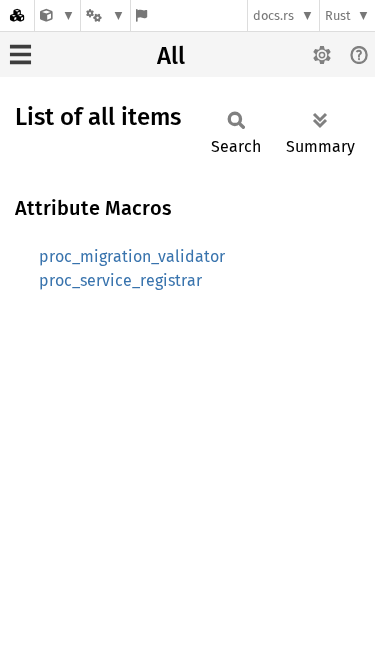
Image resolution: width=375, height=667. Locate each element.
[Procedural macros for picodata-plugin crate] (57, 15)
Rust (338, 15)
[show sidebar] (20, 54)
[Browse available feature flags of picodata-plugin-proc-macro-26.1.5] (141, 15)
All (171, 56)
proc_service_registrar (120, 280)
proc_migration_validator (132, 256)
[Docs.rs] (17, 15)
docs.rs (273, 15)
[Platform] (105, 15)
